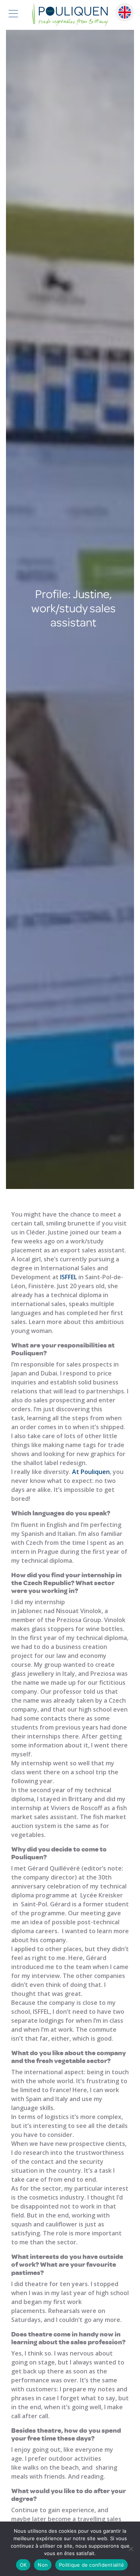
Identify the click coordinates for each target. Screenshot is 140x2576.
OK (23, 2565)
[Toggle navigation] (13, 15)
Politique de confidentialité (91, 2565)
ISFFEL (69, 1277)
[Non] (131, 2549)
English (125, 12)
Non (43, 2565)
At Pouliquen (91, 1472)
